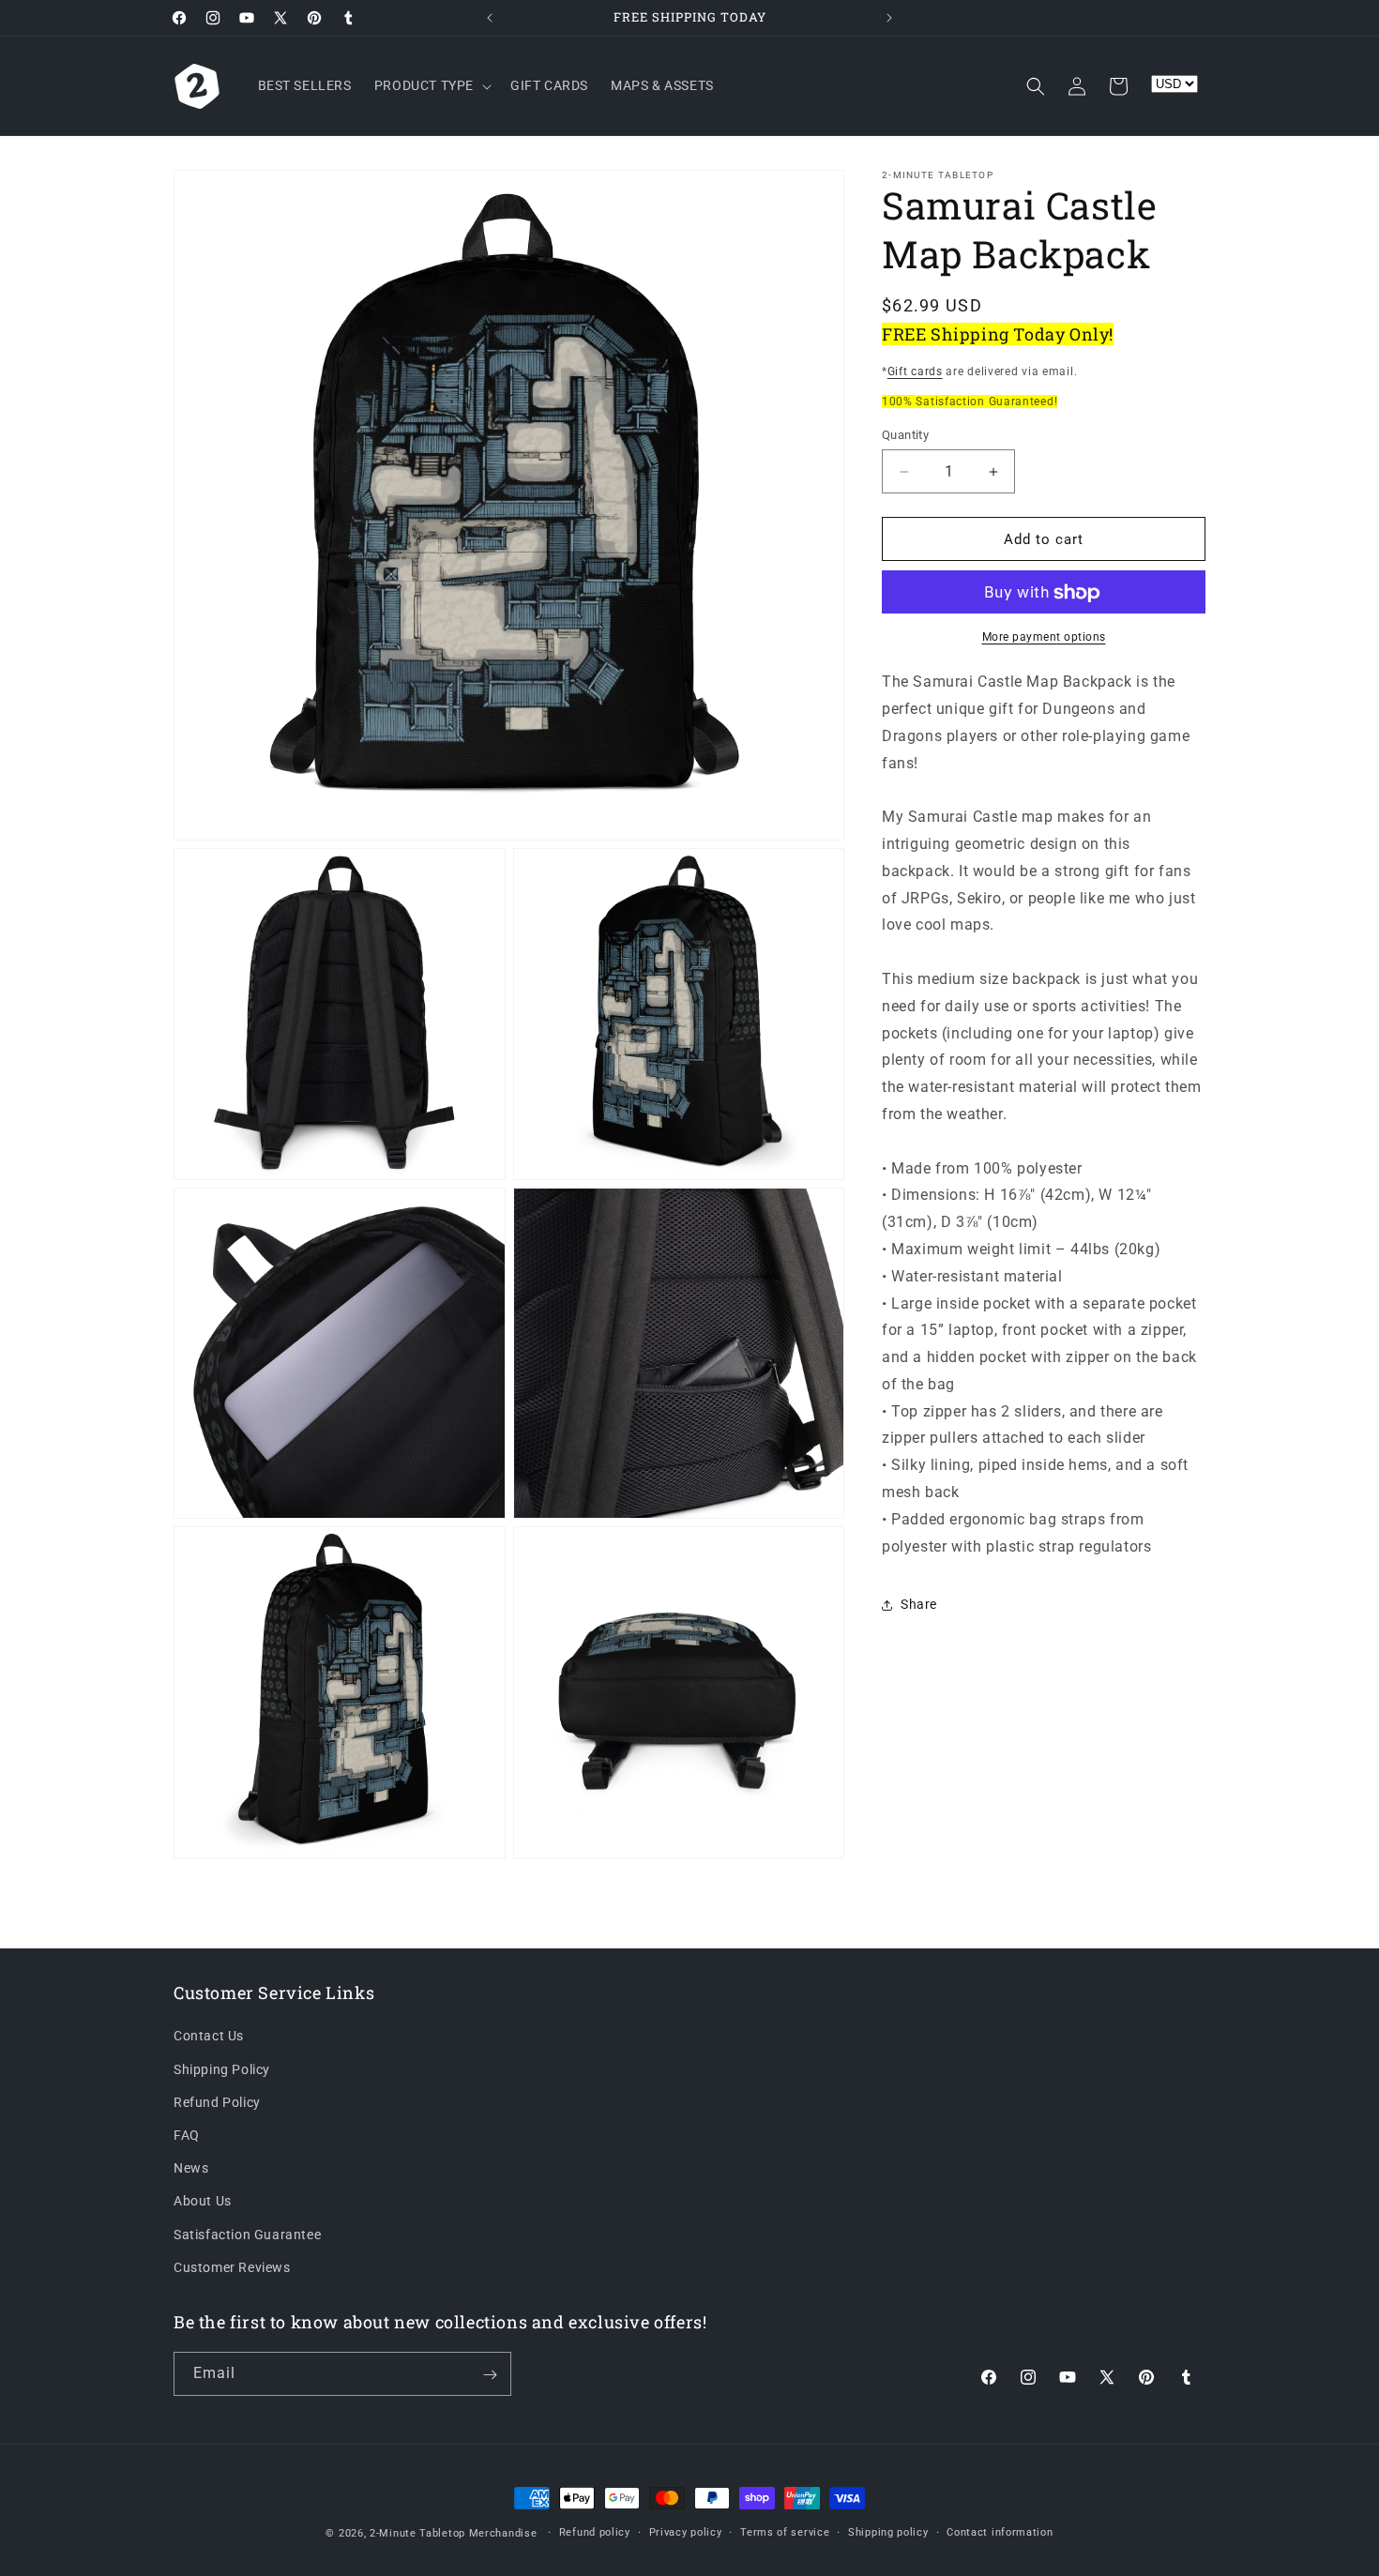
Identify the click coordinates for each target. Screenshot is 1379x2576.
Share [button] (919, 1604)
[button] (431, 85)
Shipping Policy (222, 2068)
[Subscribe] (490, 2375)
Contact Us (209, 2036)
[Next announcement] (889, 18)
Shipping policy (888, 2532)
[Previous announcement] (490, 18)
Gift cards (915, 371)
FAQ (187, 2134)
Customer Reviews (232, 2266)
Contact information (1000, 2532)
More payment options (1044, 638)
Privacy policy (686, 2532)
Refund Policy (217, 2101)
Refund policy (595, 2532)
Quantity (905, 435)
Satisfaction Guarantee (247, 2234)
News (191, 2168)
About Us (203, 2201)
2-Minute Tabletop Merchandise (453, 2533)
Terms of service (785, 2532)
